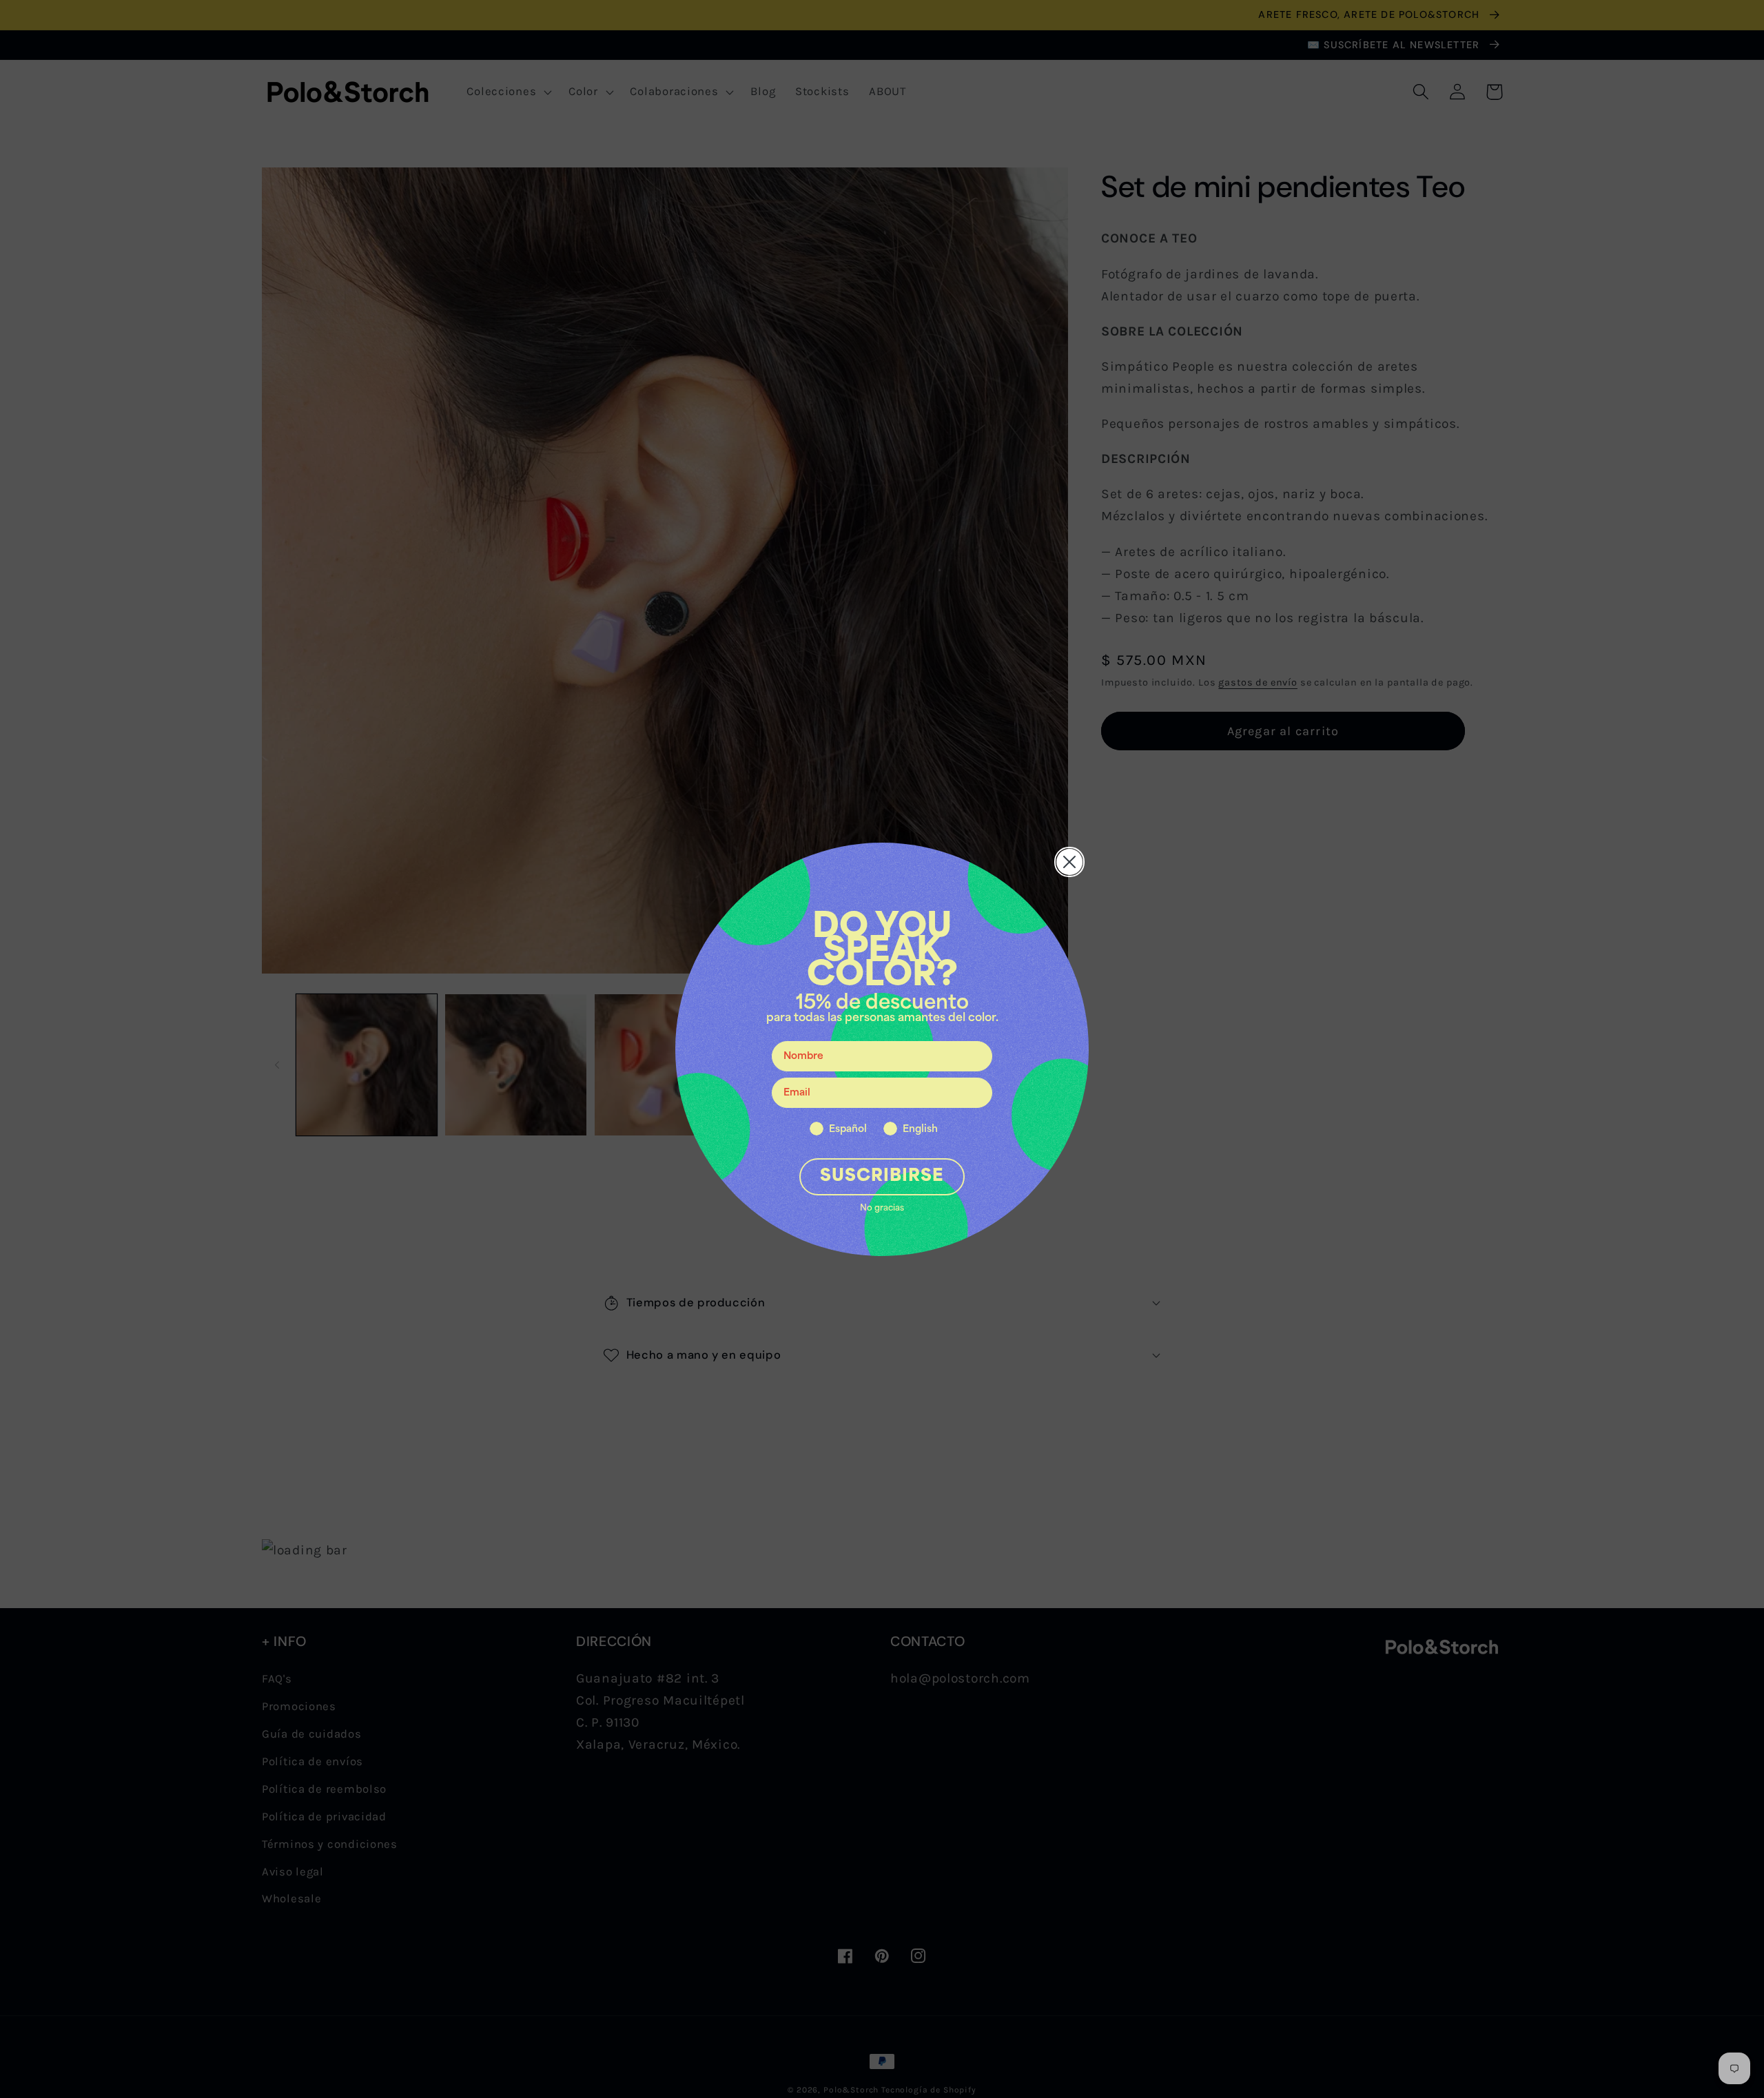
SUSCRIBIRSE (882, 1177)
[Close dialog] (1069, 862)
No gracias (882, 1209)
